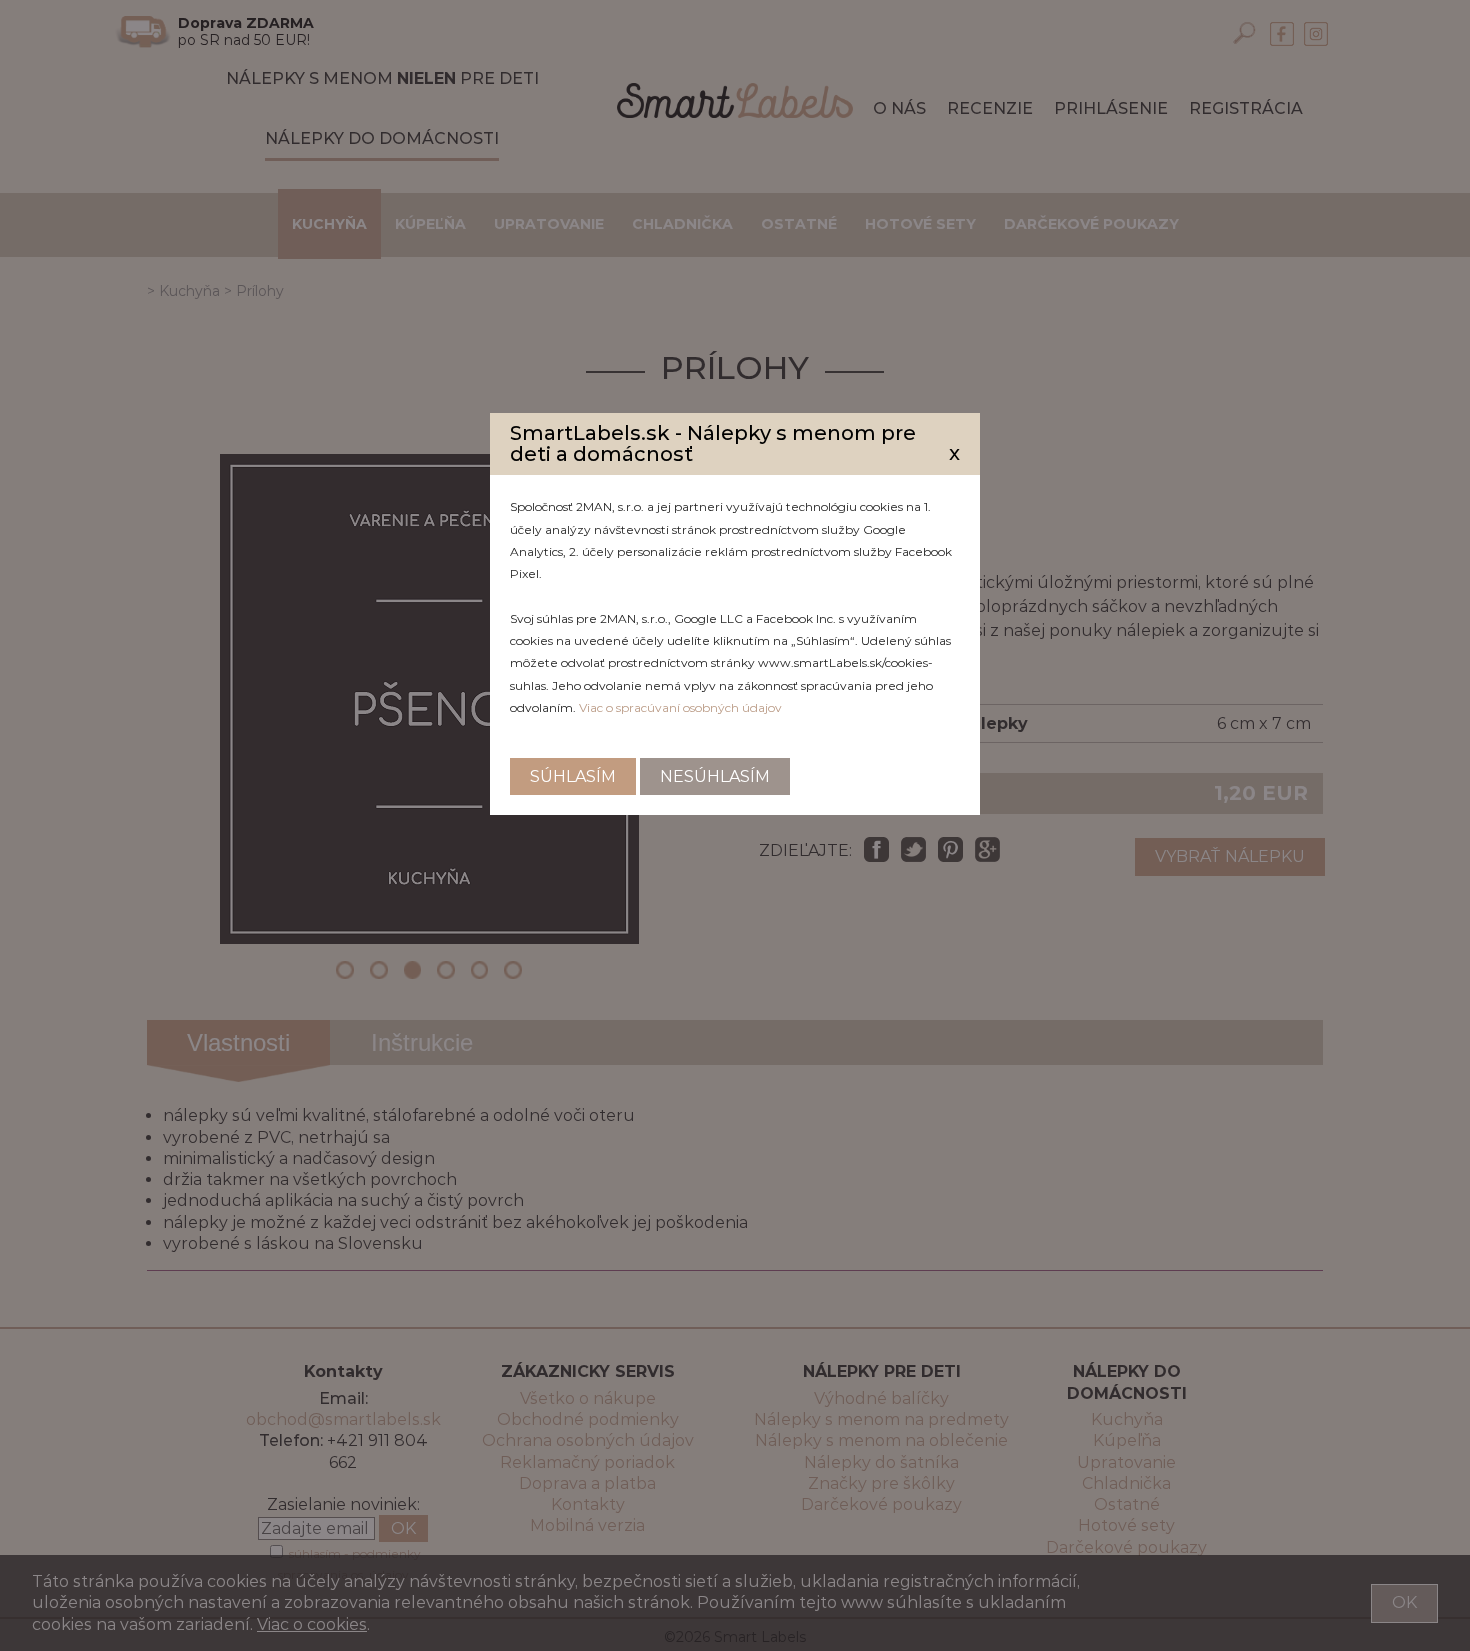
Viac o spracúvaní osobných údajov (680, 707)
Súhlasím (573, 776)
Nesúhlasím (715, 776)
